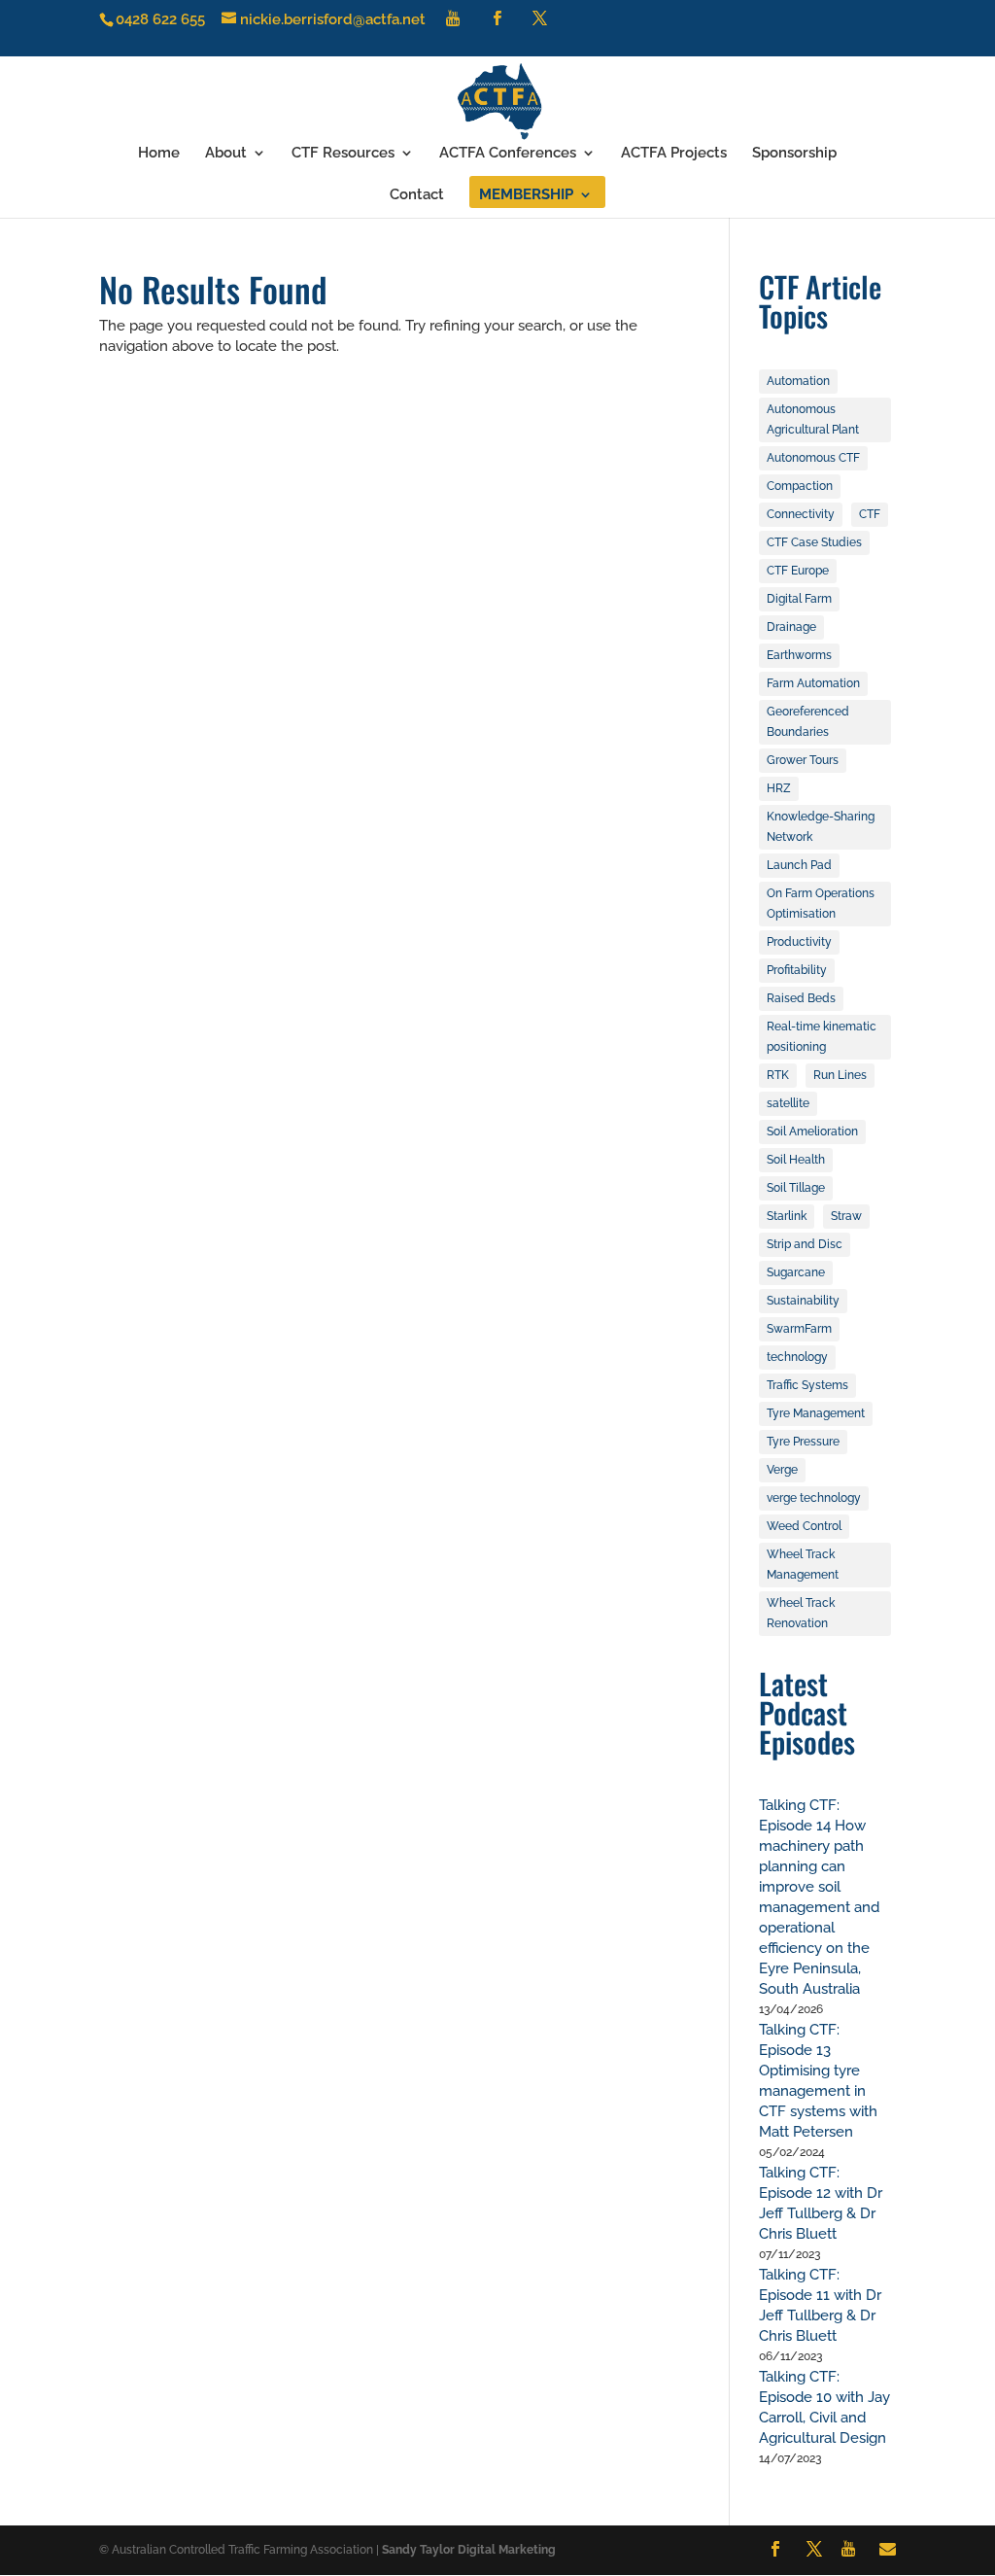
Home (159, 154)
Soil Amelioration (812, 1131)
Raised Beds (801, 998)
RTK (778, 1075)
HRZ (779, 788)
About (226, 154)
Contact (417, 195)
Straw (846, 1216)
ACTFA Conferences (508, 154)
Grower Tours (803, 760)
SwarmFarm (799, 1329)
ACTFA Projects (674, 154)
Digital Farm (799, 599)
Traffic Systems (807, 1385)
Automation (798, 381)
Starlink (787, 1216)
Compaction (800, 486)
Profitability (797, 970)
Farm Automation (813, 683)
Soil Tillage (796, 1188)
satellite (788, 1103)
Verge (782, 1470)
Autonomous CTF (813, 458)
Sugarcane (796, 1272)
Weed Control (804, 1526)
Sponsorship (794, 154)
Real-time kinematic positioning (822, 1037)
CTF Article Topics (820, 301)
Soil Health (796, 1160)
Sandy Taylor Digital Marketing (469, 2550)
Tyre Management (816, 1413)
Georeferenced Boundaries (808, 722)
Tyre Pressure (803, 1442)
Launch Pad (799, 865)
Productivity (799, 942)
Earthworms (799, 655)
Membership (526, 195)
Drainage (791, 627)
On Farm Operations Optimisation (821, 904)
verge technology (814, 1498)
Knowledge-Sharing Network (821, 827)
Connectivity (801, 514)
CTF (870, 514)
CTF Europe (798, 571)
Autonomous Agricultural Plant (813, 419)
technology (797, 1357)
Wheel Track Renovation (801, 1613)
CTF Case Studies (814, 542)
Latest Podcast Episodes (807, 1712)
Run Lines (840, 1075)
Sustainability (803, 1301)
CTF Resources (343, 154)
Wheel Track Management (803, 1565)
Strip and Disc (805, 1244)
